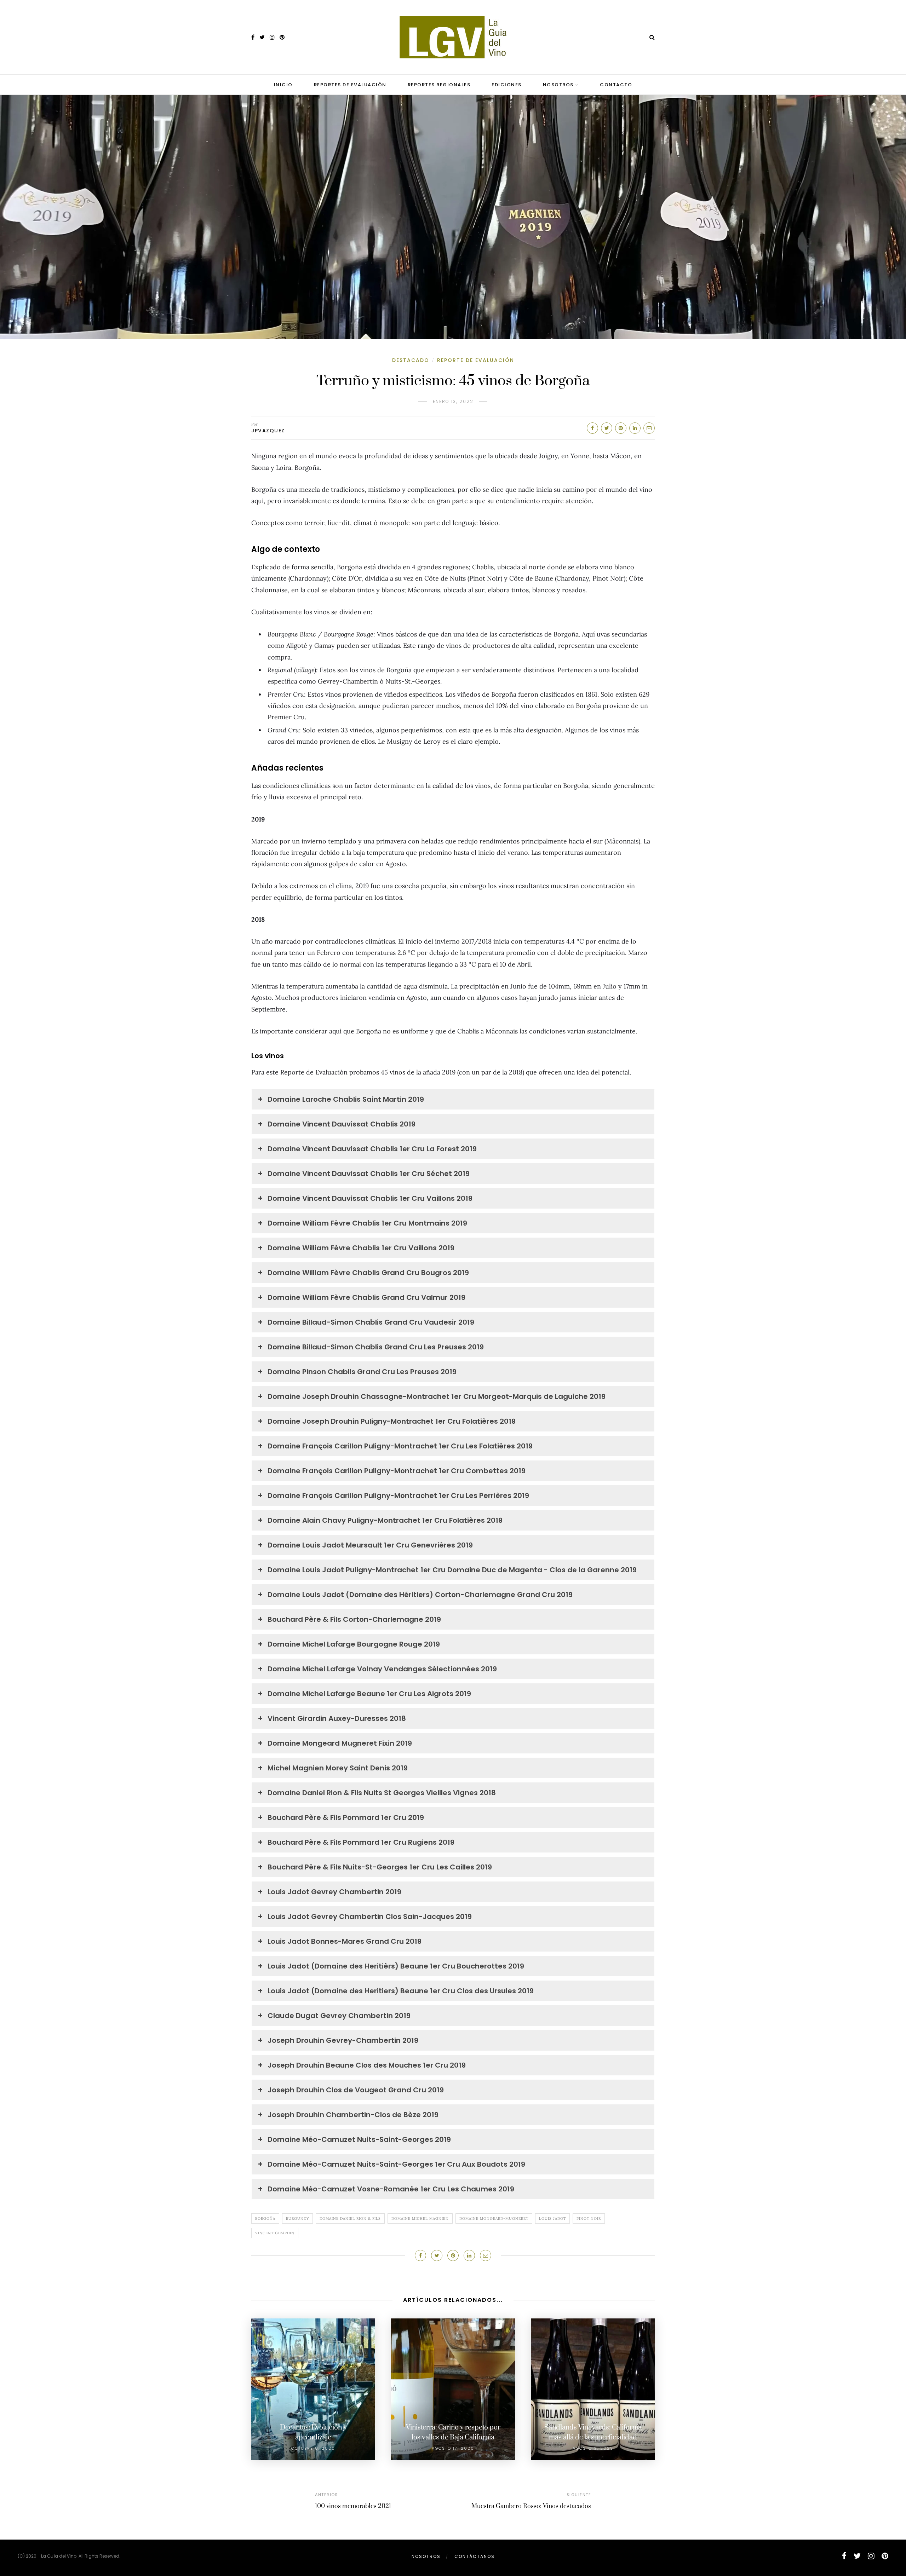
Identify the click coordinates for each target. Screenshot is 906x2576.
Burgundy (297, 2218)
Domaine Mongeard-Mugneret (494, 2218)
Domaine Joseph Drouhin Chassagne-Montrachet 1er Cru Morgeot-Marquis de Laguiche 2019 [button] (437, 1396)
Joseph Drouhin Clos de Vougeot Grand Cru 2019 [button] (356, 2090)
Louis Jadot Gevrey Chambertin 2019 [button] (334, 1892)
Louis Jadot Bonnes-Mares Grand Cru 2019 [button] (345, 1941)
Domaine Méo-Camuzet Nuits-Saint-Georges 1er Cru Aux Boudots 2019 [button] (396, 2164)
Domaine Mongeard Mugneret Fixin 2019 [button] (340, 1743)
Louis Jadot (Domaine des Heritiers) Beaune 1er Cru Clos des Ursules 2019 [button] (401, 1991)
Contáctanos (475, 2556)
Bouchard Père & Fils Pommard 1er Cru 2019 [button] (346, 1817)
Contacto (616, 85)
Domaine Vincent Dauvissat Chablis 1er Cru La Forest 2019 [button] (372, 1149)
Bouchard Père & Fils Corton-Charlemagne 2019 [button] (354, 1619)
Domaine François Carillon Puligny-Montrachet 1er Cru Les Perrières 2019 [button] (398, 1496)
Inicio (283, 85)
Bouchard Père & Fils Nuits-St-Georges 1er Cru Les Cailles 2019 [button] (380, 1867)
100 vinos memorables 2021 (353, 2506)
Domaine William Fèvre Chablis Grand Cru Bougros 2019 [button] (368, 1273)
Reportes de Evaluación (350, 85)
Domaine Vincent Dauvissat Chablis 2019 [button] (342, 1124)
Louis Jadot (552, 2218)
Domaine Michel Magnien (420, 2218)
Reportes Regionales (439, 85)
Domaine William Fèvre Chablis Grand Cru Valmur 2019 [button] (366, 1297)
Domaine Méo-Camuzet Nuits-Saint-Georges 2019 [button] (359, 2139)
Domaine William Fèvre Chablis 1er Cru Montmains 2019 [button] (367, 1223)
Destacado (411, 360)
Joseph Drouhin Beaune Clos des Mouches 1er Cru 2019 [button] (367, 2065)
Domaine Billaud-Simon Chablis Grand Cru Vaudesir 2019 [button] (371, 1322)
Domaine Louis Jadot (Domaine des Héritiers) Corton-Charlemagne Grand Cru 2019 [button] (420, 1595)
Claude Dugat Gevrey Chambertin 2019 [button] (339, 2016)
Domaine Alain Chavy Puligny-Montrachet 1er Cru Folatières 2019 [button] (385, 1520)
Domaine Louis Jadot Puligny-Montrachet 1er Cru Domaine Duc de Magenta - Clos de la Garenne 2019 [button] (452, 1570)
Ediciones (507, 85)
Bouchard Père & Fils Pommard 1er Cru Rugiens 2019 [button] (361, 1842)
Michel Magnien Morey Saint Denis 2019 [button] (338, 1768)
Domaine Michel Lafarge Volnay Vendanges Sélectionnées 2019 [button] (382, 1669)
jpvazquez (268, 431)
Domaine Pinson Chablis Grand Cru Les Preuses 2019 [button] (362, 1372)
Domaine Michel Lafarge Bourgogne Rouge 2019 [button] (354, 1644)
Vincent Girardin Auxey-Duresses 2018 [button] (337, 1718)
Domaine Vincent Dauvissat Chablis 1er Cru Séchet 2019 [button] (369, 1174)
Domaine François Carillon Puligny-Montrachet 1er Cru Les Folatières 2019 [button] (400, 1446)
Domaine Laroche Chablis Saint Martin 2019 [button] (346, 1099)
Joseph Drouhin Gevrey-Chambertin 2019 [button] (343, 2040)
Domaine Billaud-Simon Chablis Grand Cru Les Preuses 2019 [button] (376, 1347)
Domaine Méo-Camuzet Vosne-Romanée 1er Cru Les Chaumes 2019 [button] (391, 2189)
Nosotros (558, 85)
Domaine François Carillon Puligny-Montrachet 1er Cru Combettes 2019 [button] (397, 1471)
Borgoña (265, 2218)
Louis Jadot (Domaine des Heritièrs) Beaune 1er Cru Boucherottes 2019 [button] (396, 1966)
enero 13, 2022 (453, 401)
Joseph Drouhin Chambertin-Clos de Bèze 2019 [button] (353, 2115)
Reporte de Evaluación (476, 360)
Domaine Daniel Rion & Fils (350, 2218)
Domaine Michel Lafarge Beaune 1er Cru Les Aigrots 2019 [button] (369, 1694)
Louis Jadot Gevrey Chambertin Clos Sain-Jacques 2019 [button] (370, 1917)
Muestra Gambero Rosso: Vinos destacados (531, 2506)
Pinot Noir (589, 2218)
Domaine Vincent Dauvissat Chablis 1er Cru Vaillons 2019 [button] (370, 1198)
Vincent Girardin (275, 2233)
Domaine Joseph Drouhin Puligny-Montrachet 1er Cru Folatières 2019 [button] (392, 1421)
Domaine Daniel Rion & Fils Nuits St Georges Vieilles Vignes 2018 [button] (382, 1793)
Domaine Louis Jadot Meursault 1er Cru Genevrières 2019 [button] (370, 1545)
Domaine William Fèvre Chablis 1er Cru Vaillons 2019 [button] (361, 1248)
